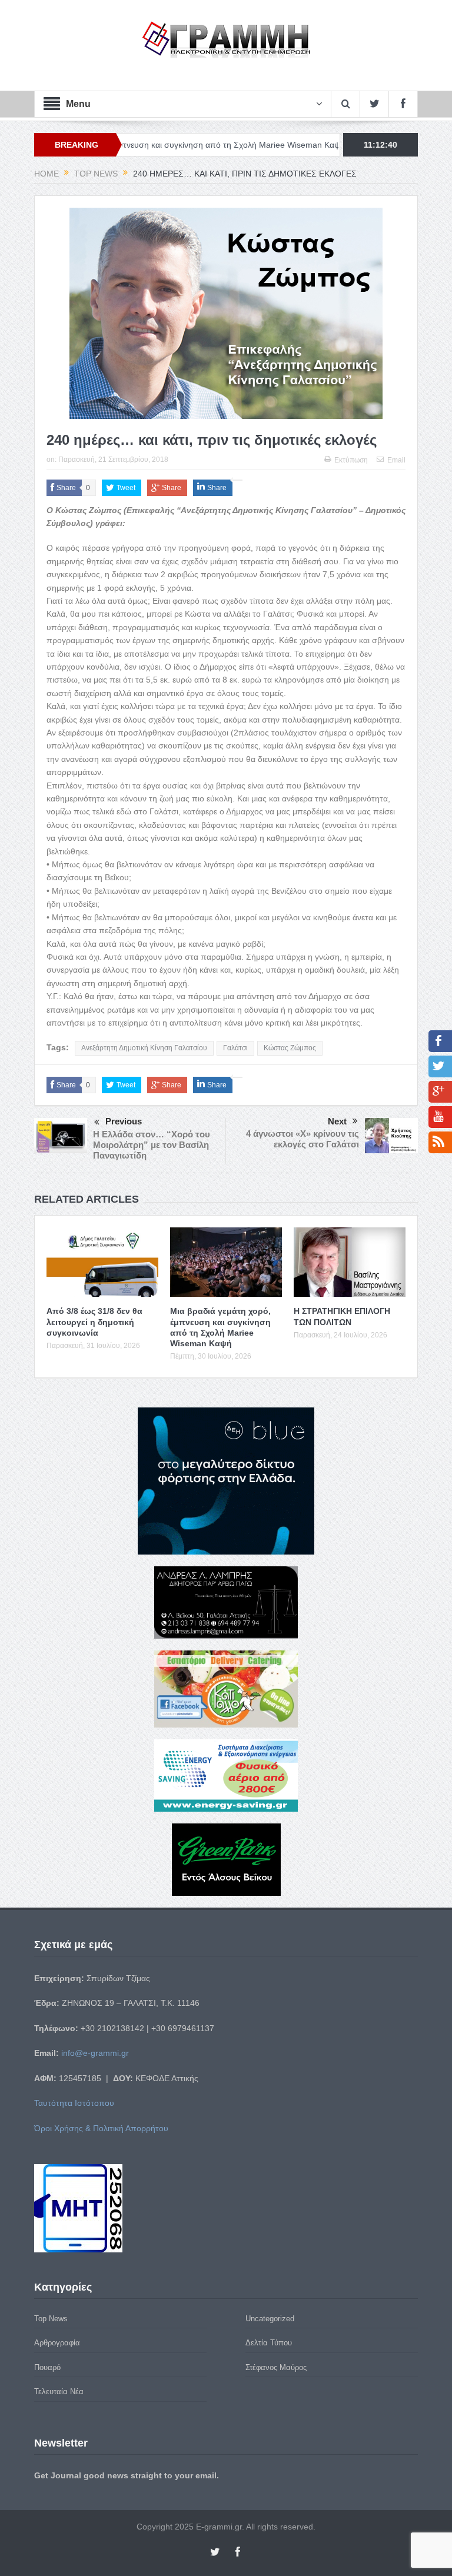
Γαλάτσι (235, 1048)
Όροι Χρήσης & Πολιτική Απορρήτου (101, 2128)
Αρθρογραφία (57, 2343)
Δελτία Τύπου (269, 2343)
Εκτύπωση (351, 460)
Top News (51, 2319)
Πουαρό (47, 2367)
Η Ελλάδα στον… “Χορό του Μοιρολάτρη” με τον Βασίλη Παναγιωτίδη (152, 1145)
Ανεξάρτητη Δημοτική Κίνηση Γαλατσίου (144, 1048)
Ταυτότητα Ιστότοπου (74, 2103)
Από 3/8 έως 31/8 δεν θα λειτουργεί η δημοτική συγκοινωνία (94, 1322)
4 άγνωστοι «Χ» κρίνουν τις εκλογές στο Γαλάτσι (303, 1139)
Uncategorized (270, 2319)
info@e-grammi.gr (95, 2053)
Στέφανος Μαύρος (276, 2367)
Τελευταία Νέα (59, 2392)
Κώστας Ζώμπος (290, 1048)
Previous (124, 1121)
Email (396, 460)
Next (337, 1121)
